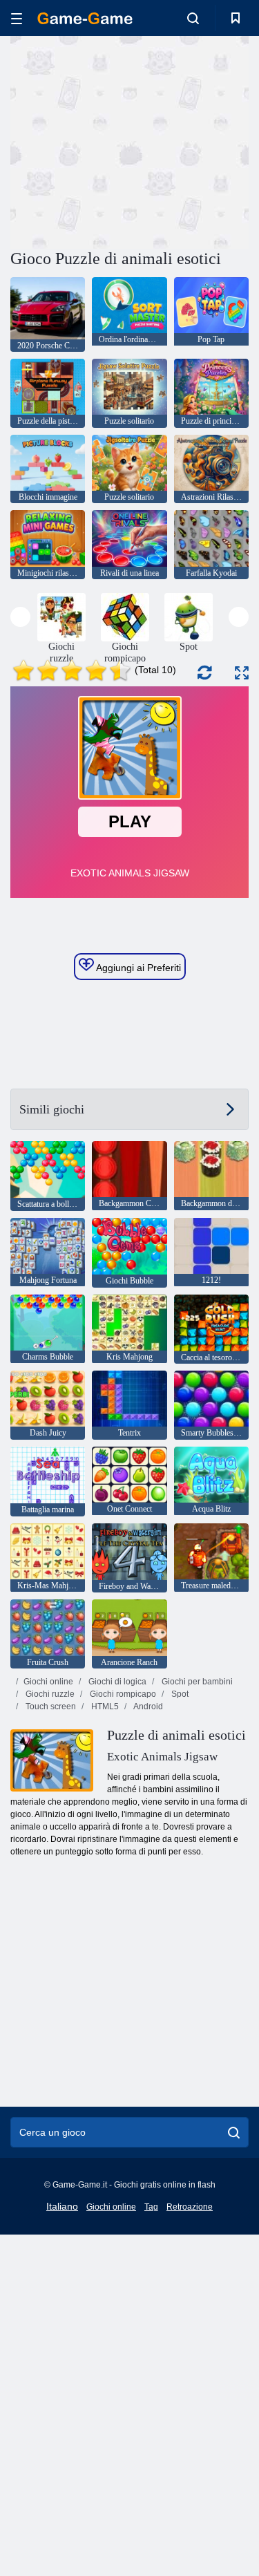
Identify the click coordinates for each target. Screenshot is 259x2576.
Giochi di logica (116, 1682)
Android (147, 1707)
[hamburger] (17, 18)
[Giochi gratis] (85, 18)
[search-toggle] (193, 18)
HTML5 (104, 1707)
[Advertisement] (127, 140)
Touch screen (50, 1707)
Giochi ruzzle (49, 1694)
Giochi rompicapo (122, 1694)
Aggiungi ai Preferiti (137, 968)
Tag (151, 2207)
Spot (179, 1694)
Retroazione (190, 2207)
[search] (234, 2132)
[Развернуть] (242, 673)
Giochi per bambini (196, 1682)
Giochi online (48, 1682)
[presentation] (20, 617)
